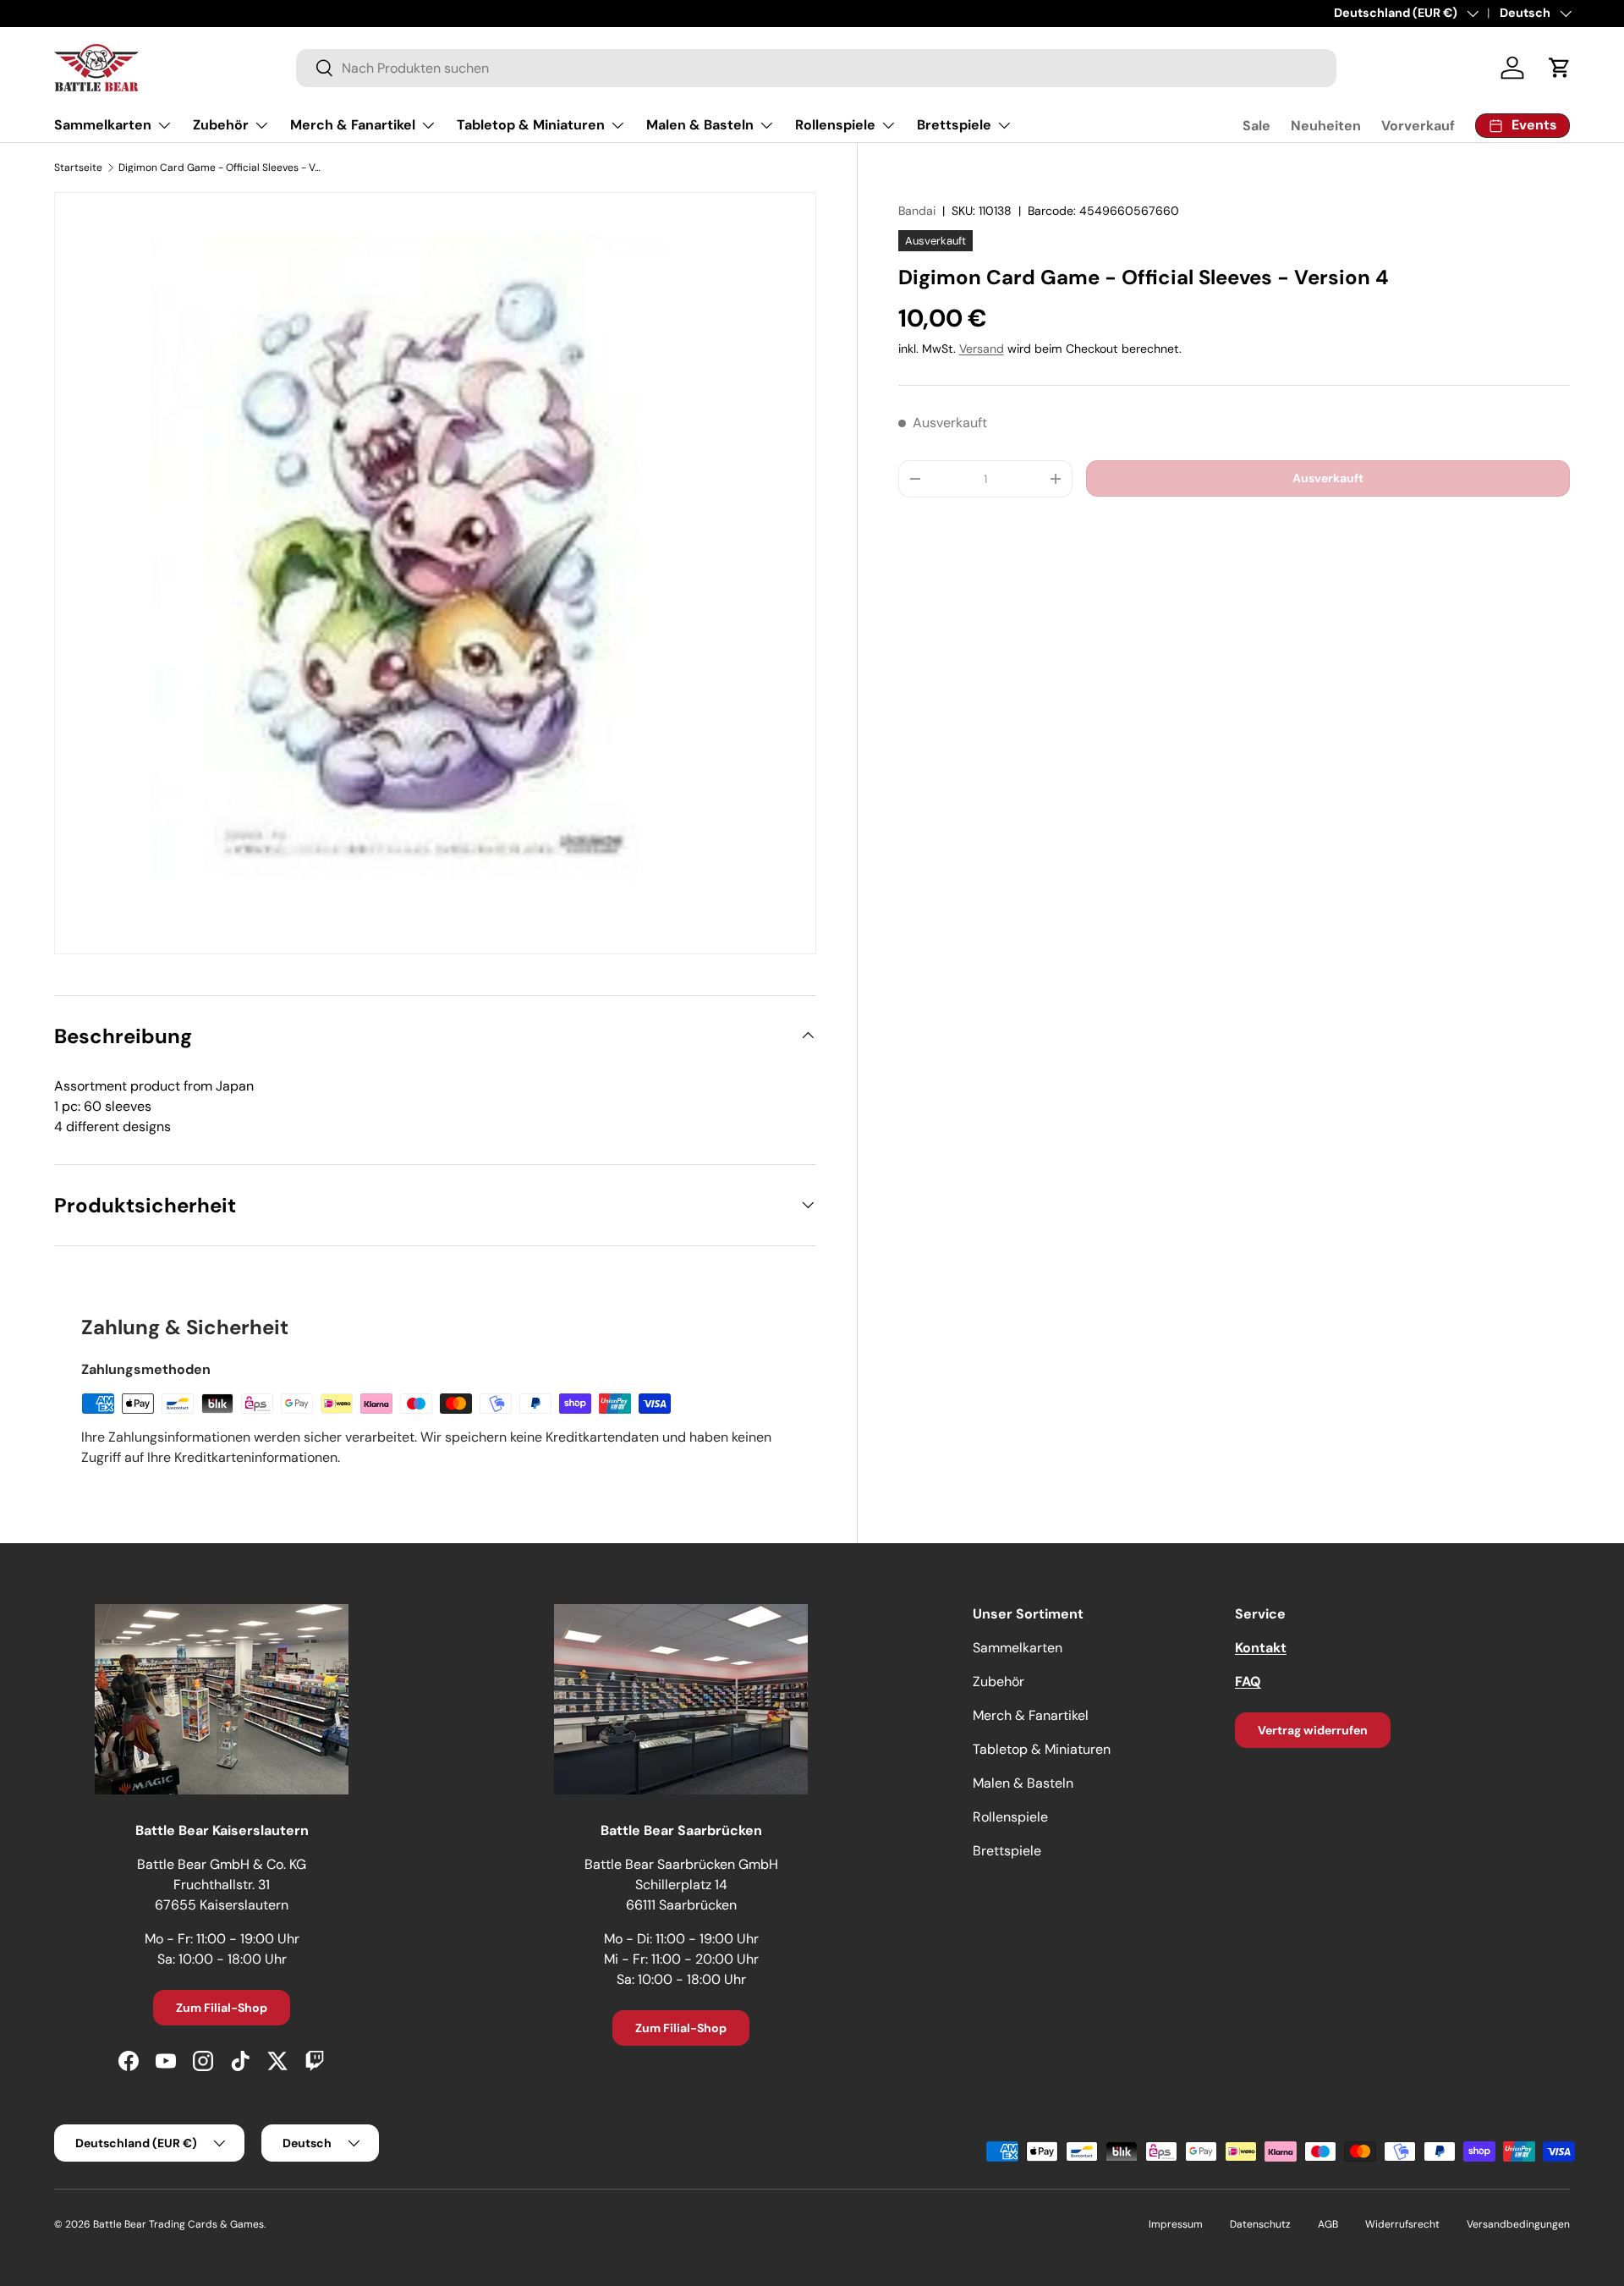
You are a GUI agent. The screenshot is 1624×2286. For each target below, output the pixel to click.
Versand (982, 349)
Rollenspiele (835, 125)
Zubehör (221, 125)
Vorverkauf (1418, 126)
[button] (1560, 68)
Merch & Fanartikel (353, 125)
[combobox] (816, 68)
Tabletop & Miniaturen (531, 125)
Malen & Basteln (700, 125)
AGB (1328, 2224)
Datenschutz (1260, 2224)
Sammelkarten (103, 125)
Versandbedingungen (1518, 2224)
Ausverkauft (1328, 478)
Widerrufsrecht (1402, 2224)
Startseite (78, 168)
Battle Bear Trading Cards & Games (178, 2224)
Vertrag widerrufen (1313, 1730)
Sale (1256, 126)
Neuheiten (1326, 126)
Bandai (917, 211)
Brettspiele (954, 125)
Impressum (1176, 2224)
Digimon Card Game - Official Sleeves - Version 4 (220, 168)
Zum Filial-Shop (222, 2008)
